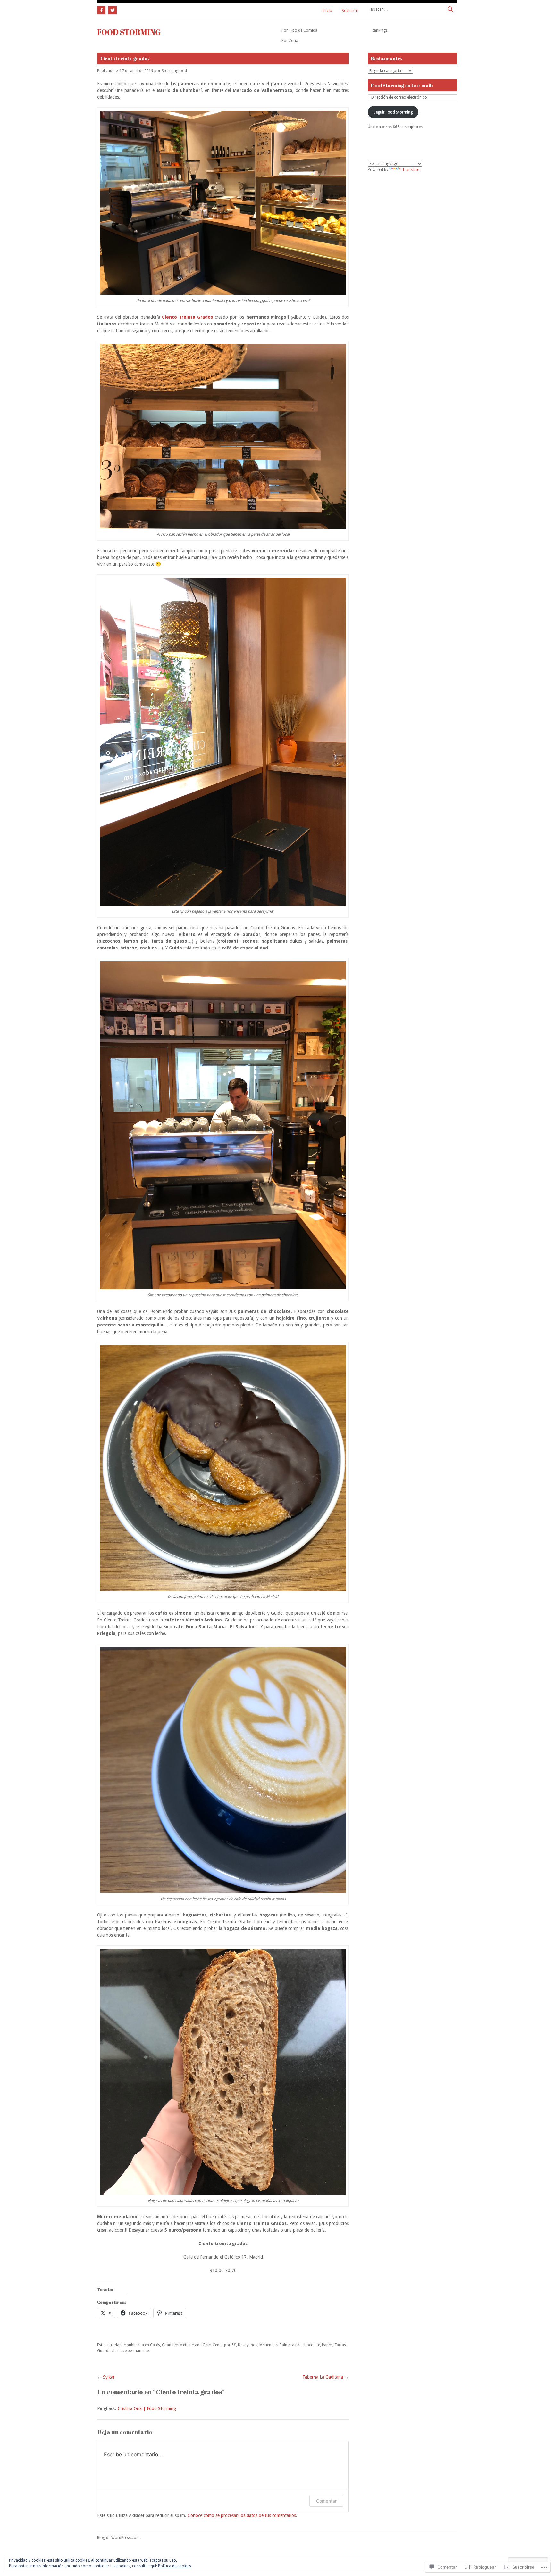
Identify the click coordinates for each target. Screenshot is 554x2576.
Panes (327, 2345)
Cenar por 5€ (224, 2345)
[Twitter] (112, 9)
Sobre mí (350, 11)
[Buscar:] (412, 9)
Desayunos (248, 2345)
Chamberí (171, 2345)
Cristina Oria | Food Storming (147, 2408)
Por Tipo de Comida (299, 30)
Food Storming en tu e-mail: (402, 85)
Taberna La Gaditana (326, 2377)
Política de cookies (175, 2566)
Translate (411, 170)
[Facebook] (102, 9)
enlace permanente (132, 2351)
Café (207, 2345)
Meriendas (269, 2345)
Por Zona (290, 41)
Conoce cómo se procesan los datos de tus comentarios (242, 2515)
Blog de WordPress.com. (119, 2538)
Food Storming (129, 32)
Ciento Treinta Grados (187, 317)
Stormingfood (174, 71)
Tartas (340, 2345)
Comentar (326, 2501)
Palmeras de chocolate (300, 2345)
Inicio (327, 11)
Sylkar (106, 2377)
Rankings (380, 30)
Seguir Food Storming (393, 112)
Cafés (155, 2345)
